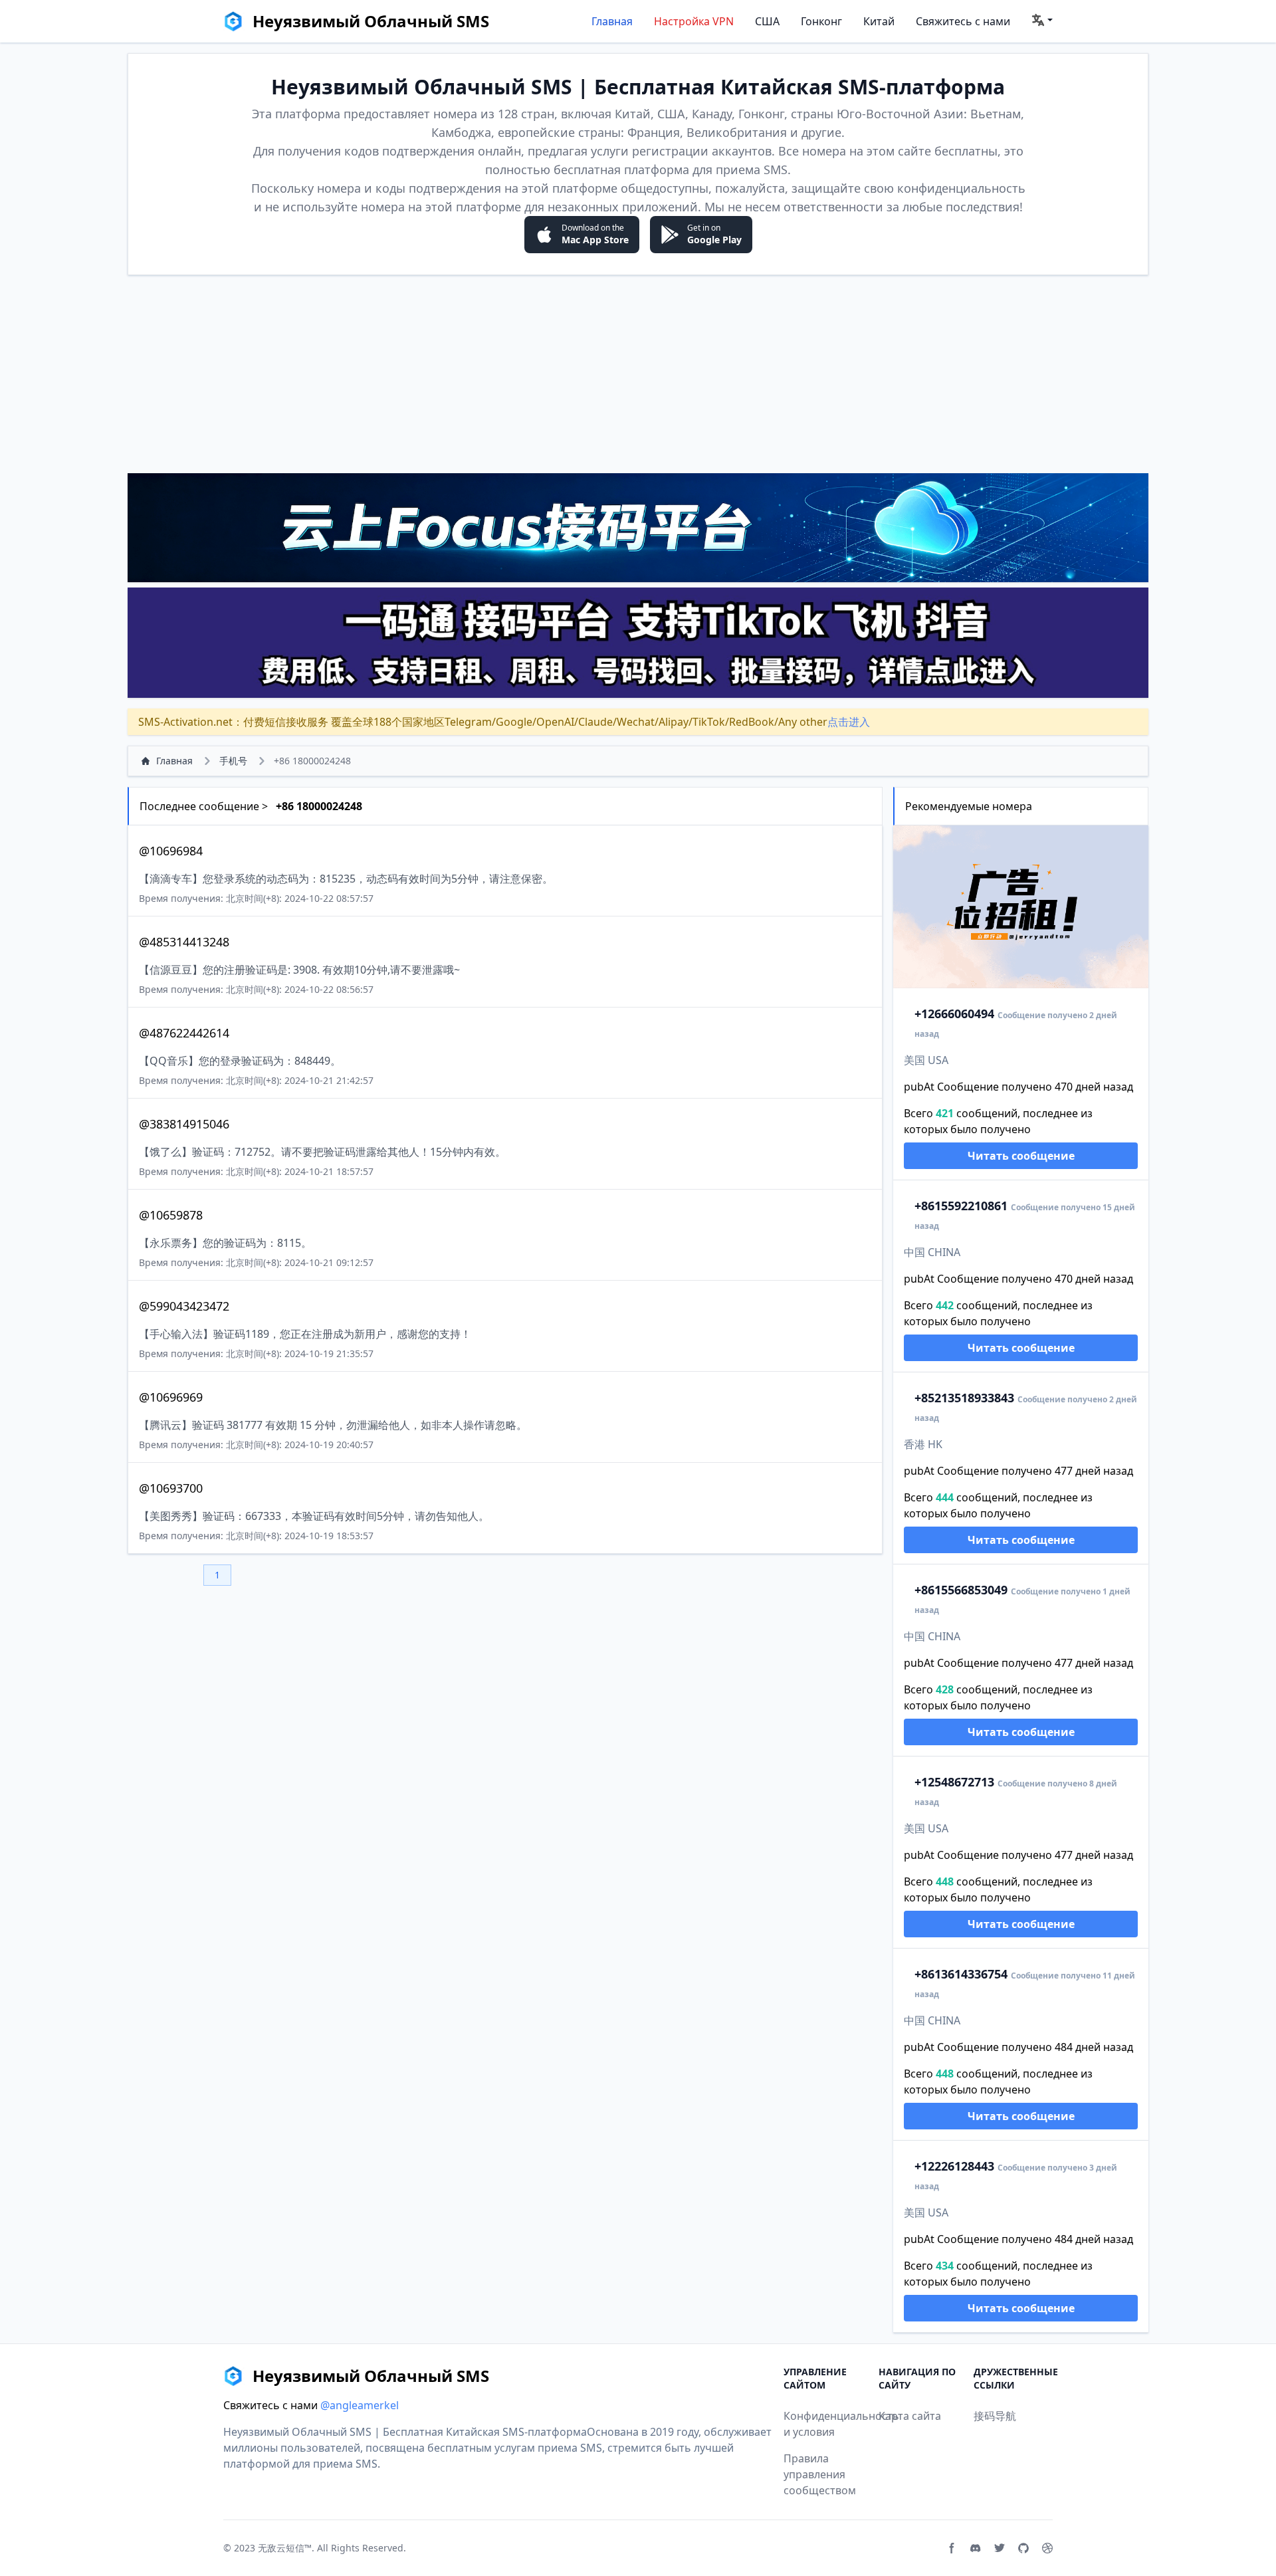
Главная (612, 21)
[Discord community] (976, 2548)
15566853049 (961, 1590)
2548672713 (954, 1782)
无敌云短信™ (285, 2548)
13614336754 (961, 1974)
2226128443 (954, 2166)
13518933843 (964, 1398)
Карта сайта (910, 2416)
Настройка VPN (694, 21)
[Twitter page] (1000, 2548)
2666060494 (954, 1014)
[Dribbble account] (1047, 2548)
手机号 (233, 761)
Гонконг (821, 21)
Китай (879, 21)
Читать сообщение (1021, 1156)
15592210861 (961, 1206)
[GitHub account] (1023, 2548)
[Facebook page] (952, 2548)
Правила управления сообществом (820, 2474)
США (767, 21)
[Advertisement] (638, 374)
